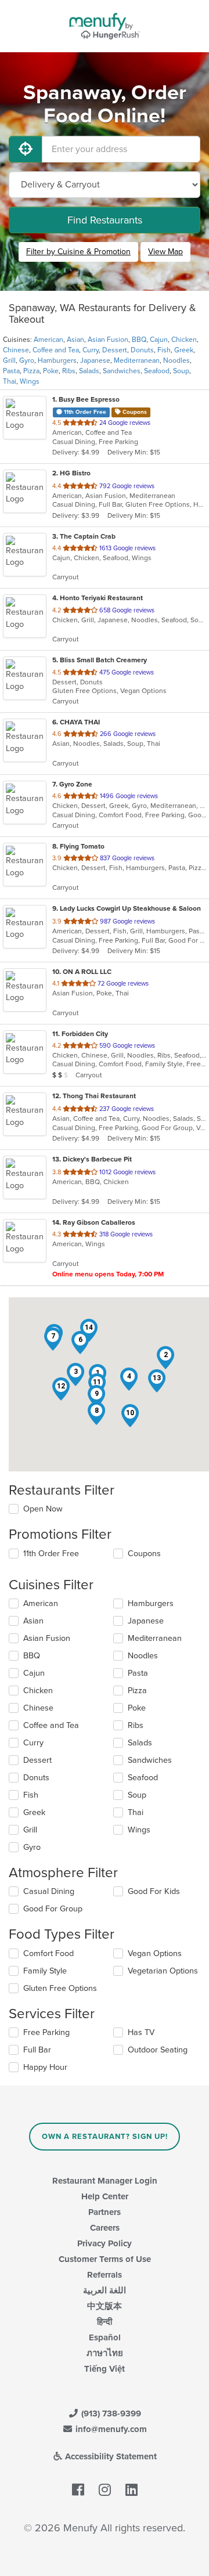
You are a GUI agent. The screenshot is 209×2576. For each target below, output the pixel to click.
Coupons (144, 1554)
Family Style (45, 1971)
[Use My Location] (26, 149)
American (48, 340)
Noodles (176, 360)
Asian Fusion (108, 340)
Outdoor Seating (158, 2050)
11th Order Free (51, 1554)
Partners (105, 2212)
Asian (75, 340)
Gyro (27, 360)
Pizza (31, 371)
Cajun (159, 340)
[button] (165, 1358)
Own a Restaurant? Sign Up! (105, 2137)
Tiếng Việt (105, 2369)
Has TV (141, 2032)
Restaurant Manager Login (105, 2181)
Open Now (43, 1509)
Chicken (184, 340)
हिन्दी (105, 2322)
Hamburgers (57, 360)
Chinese (16, 350)
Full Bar (37, 2050)
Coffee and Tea (56, 350)
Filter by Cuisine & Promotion (78, 252)
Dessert (115, 350)
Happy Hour (45, 2067)
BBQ (139, 340)
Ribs (69, 371)
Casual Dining (49, 1891)
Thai (10, 381)
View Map (165, 252)
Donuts (142, 350)
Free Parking (46, 2032)
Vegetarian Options (163, 1971)
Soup (181, 371)
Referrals (105, 2275)
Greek (184, 350)
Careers (105, 2228)
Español (105, 2337)
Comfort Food (48, 1953)
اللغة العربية (105, 2290)
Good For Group (53, 1909)
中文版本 (105, 2306)
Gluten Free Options (60, 1988)
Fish (164, 350)
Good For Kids (154, 1891)
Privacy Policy (105, 2243)
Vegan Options (155, 1953)
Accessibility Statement (110, 2456)
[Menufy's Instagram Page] (105, 2490)
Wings (30, 381)
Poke (51, 371)
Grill (9, 360)
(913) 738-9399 (110, 2413)
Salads (89, 371)
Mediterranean (137, 360)
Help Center (105, 2196)
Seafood (157, 371)
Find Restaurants (105, 220)
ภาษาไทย (105, 2353)
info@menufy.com (110, 2429)
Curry (91, 350)
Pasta (11, 371)
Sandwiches (122, 371)
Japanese (95, 360)
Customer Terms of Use (105, 2259)
